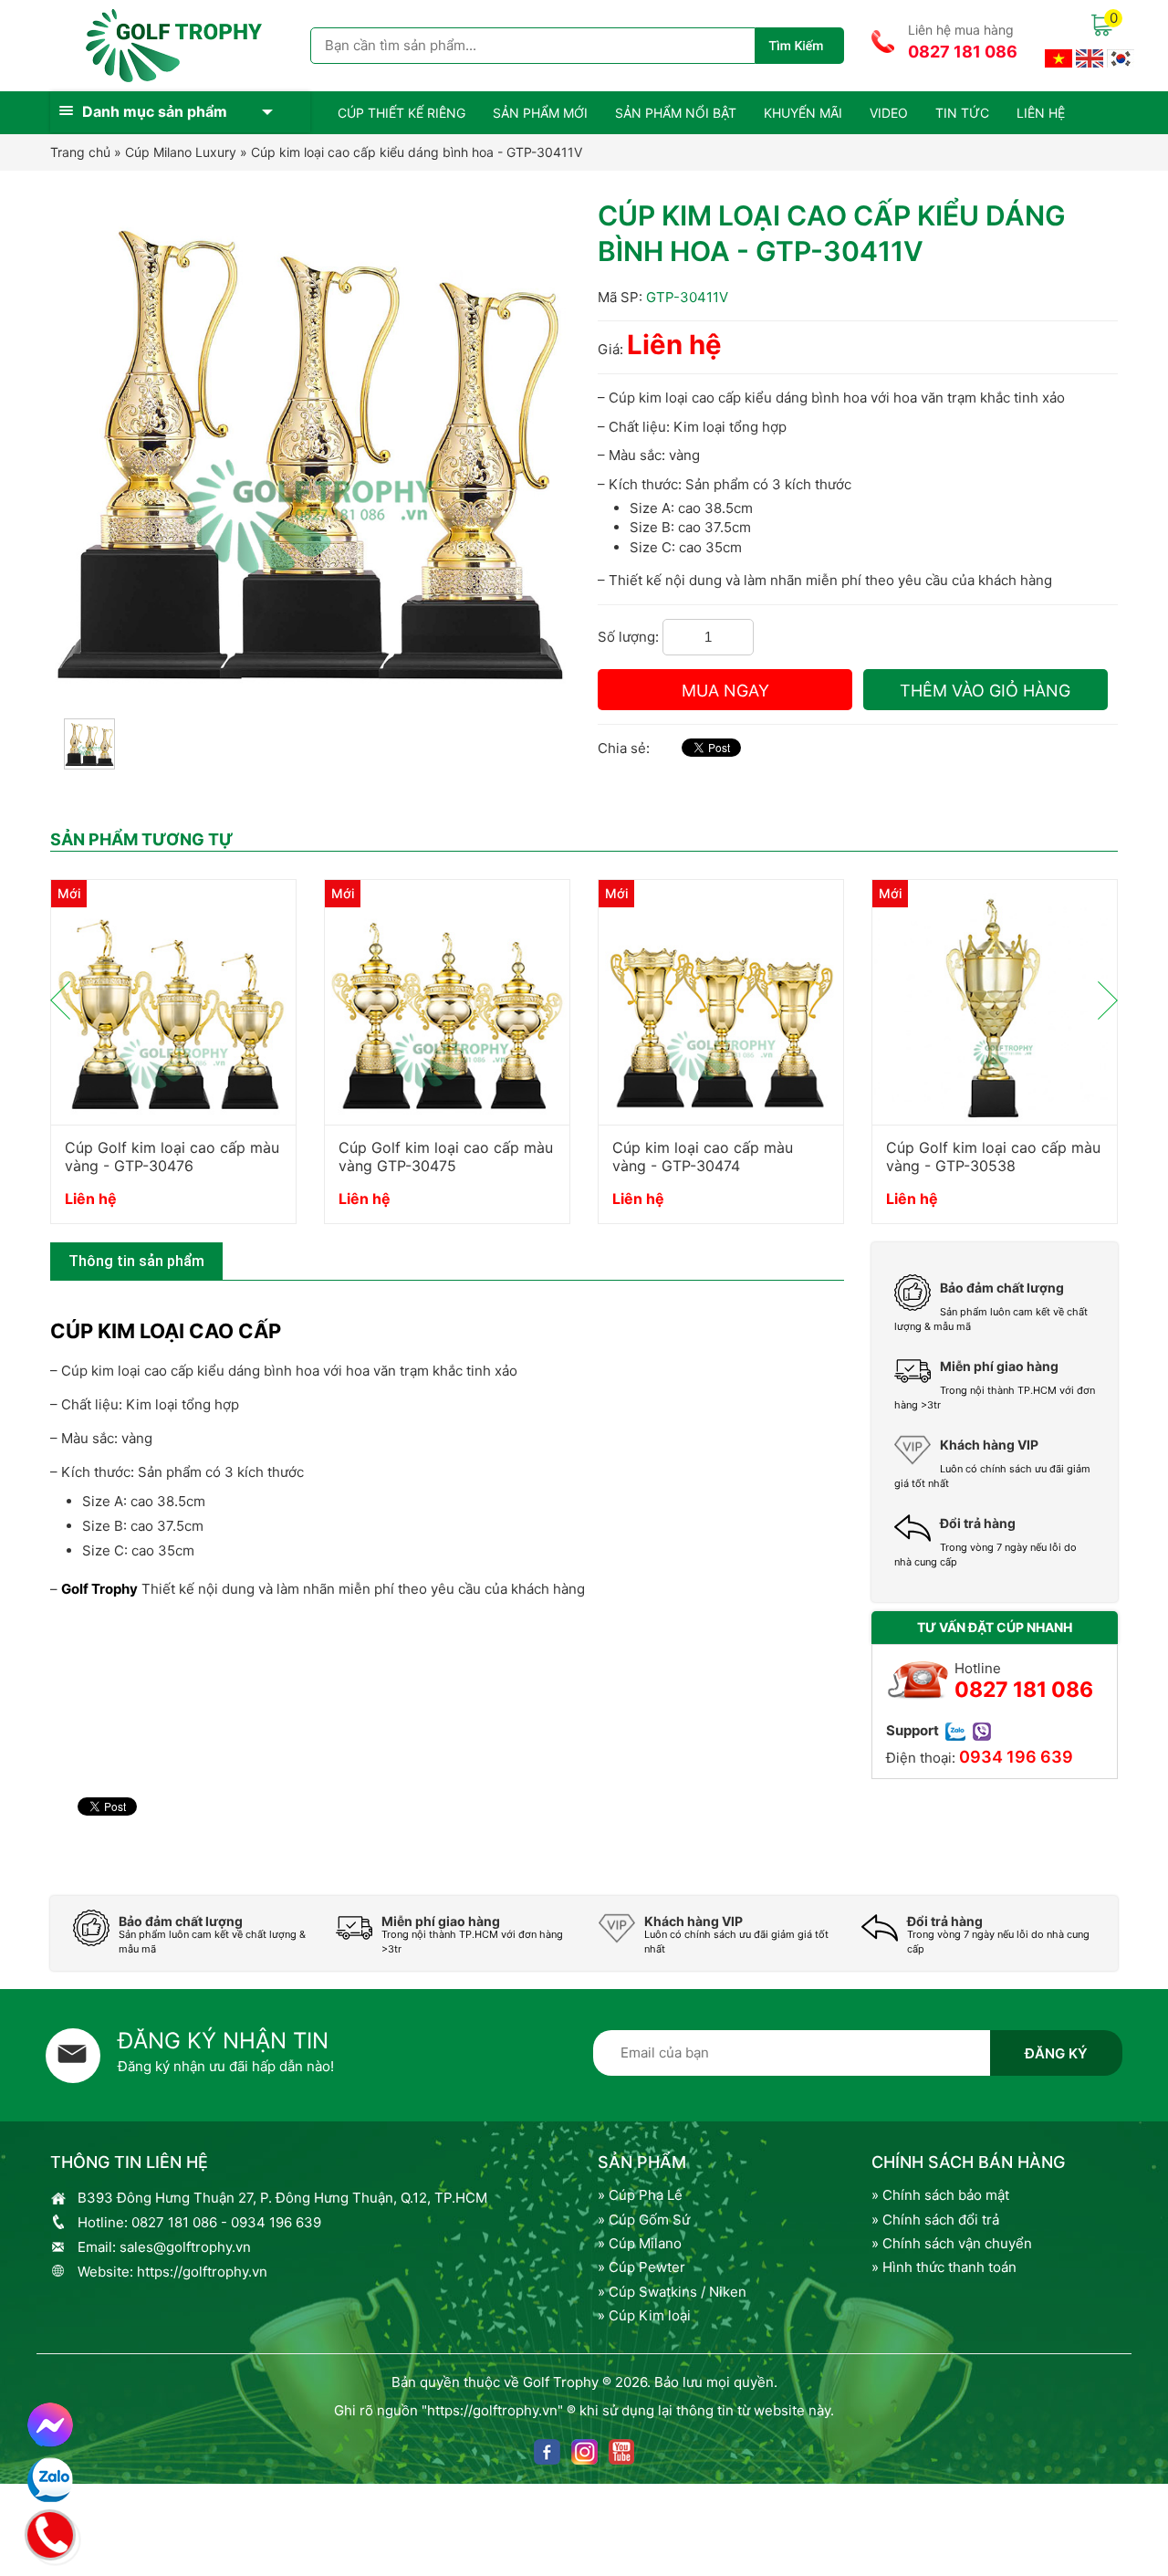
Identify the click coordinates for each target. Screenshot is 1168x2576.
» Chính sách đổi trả (935, 2220)
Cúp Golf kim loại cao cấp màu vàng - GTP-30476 (172, 1157)
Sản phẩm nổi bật (676, 113)
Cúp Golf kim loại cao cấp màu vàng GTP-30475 (446, 1157)
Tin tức (962, 113)
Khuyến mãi (803, 113)
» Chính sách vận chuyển (952, 2243)
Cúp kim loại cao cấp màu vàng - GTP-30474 (703, 1157)
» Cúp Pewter (641, 2267)
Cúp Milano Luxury (181, 152)
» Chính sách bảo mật (940, 2195)
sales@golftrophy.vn (185, 2247)
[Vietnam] (1058, 57)
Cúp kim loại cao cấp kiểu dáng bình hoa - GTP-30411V (417, 152)
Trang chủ (80, 152)
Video (889, 113)
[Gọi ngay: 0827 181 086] (51, 2532)
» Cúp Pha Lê (640, 2195)
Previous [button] (60, 1000)
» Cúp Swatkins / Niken (672, 2292)
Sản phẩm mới (540, 113)
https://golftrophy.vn (202, 2272)
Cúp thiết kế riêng (401, 113)
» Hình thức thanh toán (944, 2267)
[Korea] (1121, 57)
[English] (1090, 57)
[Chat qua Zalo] (50, 2480)
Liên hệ (1041, 113)
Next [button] (1108, 1000)
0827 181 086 (963, 52)
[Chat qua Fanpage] (50, 2425)
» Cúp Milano (640, 2243)
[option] (173, 1060)
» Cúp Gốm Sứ (644, 2220)
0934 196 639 (1016, 1757)
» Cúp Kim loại (644, 2315)
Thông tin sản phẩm (136, 1261)
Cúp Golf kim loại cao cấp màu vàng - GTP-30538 (993, 1157)
